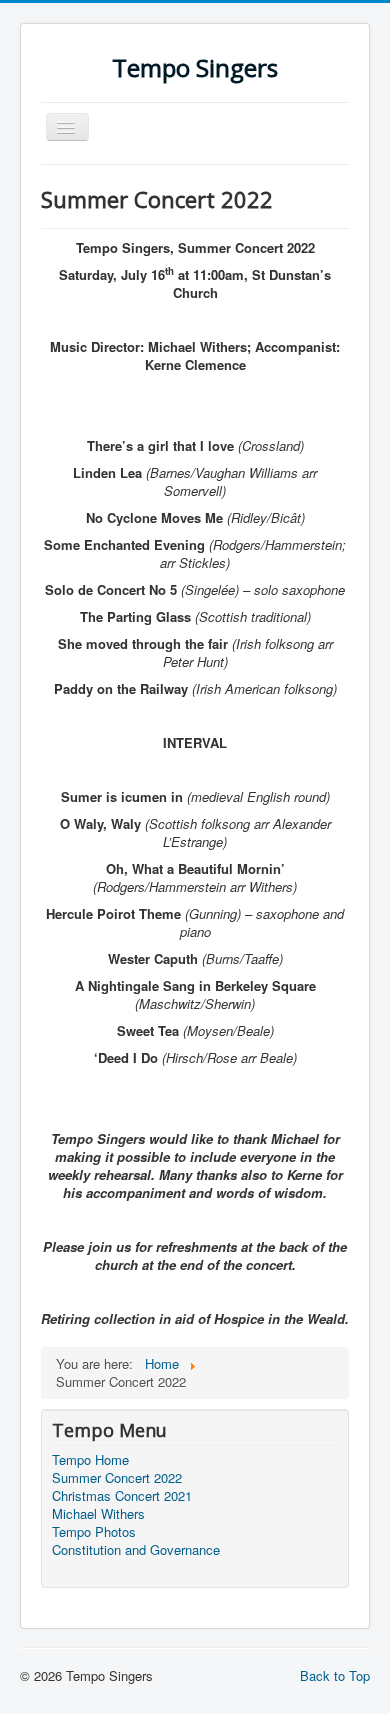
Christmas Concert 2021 (122, 1496)
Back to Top (335, 1675)
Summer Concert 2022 (117, 1478)
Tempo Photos (94, 1532)
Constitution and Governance (136, 1550)
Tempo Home (90, 1460)
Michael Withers (98, 1514)
